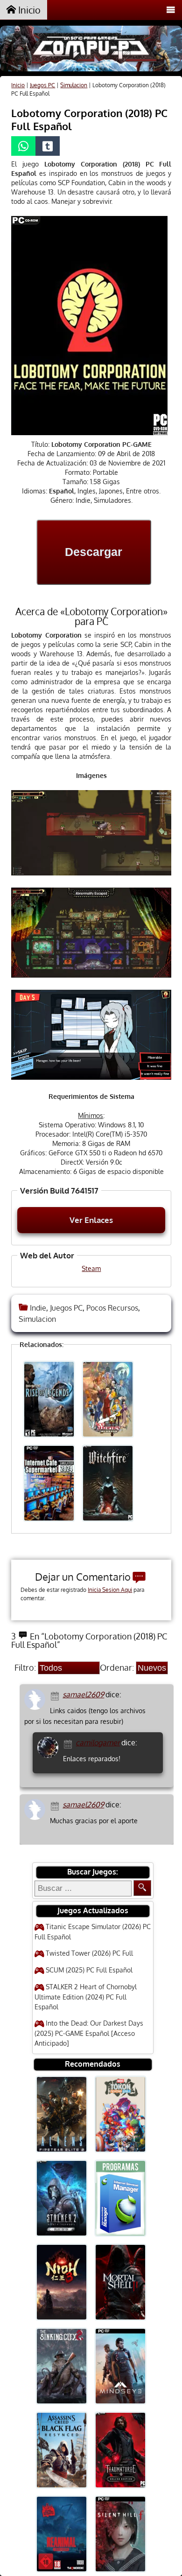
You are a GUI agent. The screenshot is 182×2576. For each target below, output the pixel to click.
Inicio (28, 10)
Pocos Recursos (112, 1308)
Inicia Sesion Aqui (110, 1590)
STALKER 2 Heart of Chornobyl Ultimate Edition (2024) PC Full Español (86, 1997)
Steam (91, 1268)
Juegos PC (42, 85)
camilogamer (98, 1743)
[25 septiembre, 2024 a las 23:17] (56, 1695)
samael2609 (83, 1694)
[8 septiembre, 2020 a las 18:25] (56, 1805)
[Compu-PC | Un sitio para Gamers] (91, 50)
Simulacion (74, 85)
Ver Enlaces (91, 1220)
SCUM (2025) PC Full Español (89, 1970)
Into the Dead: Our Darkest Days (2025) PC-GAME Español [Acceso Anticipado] (89, 2033)
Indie (38, 1308)
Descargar (94, 552)
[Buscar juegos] (142, 1888)
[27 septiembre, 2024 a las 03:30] (69, 1743)
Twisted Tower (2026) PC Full (89, 1953)
